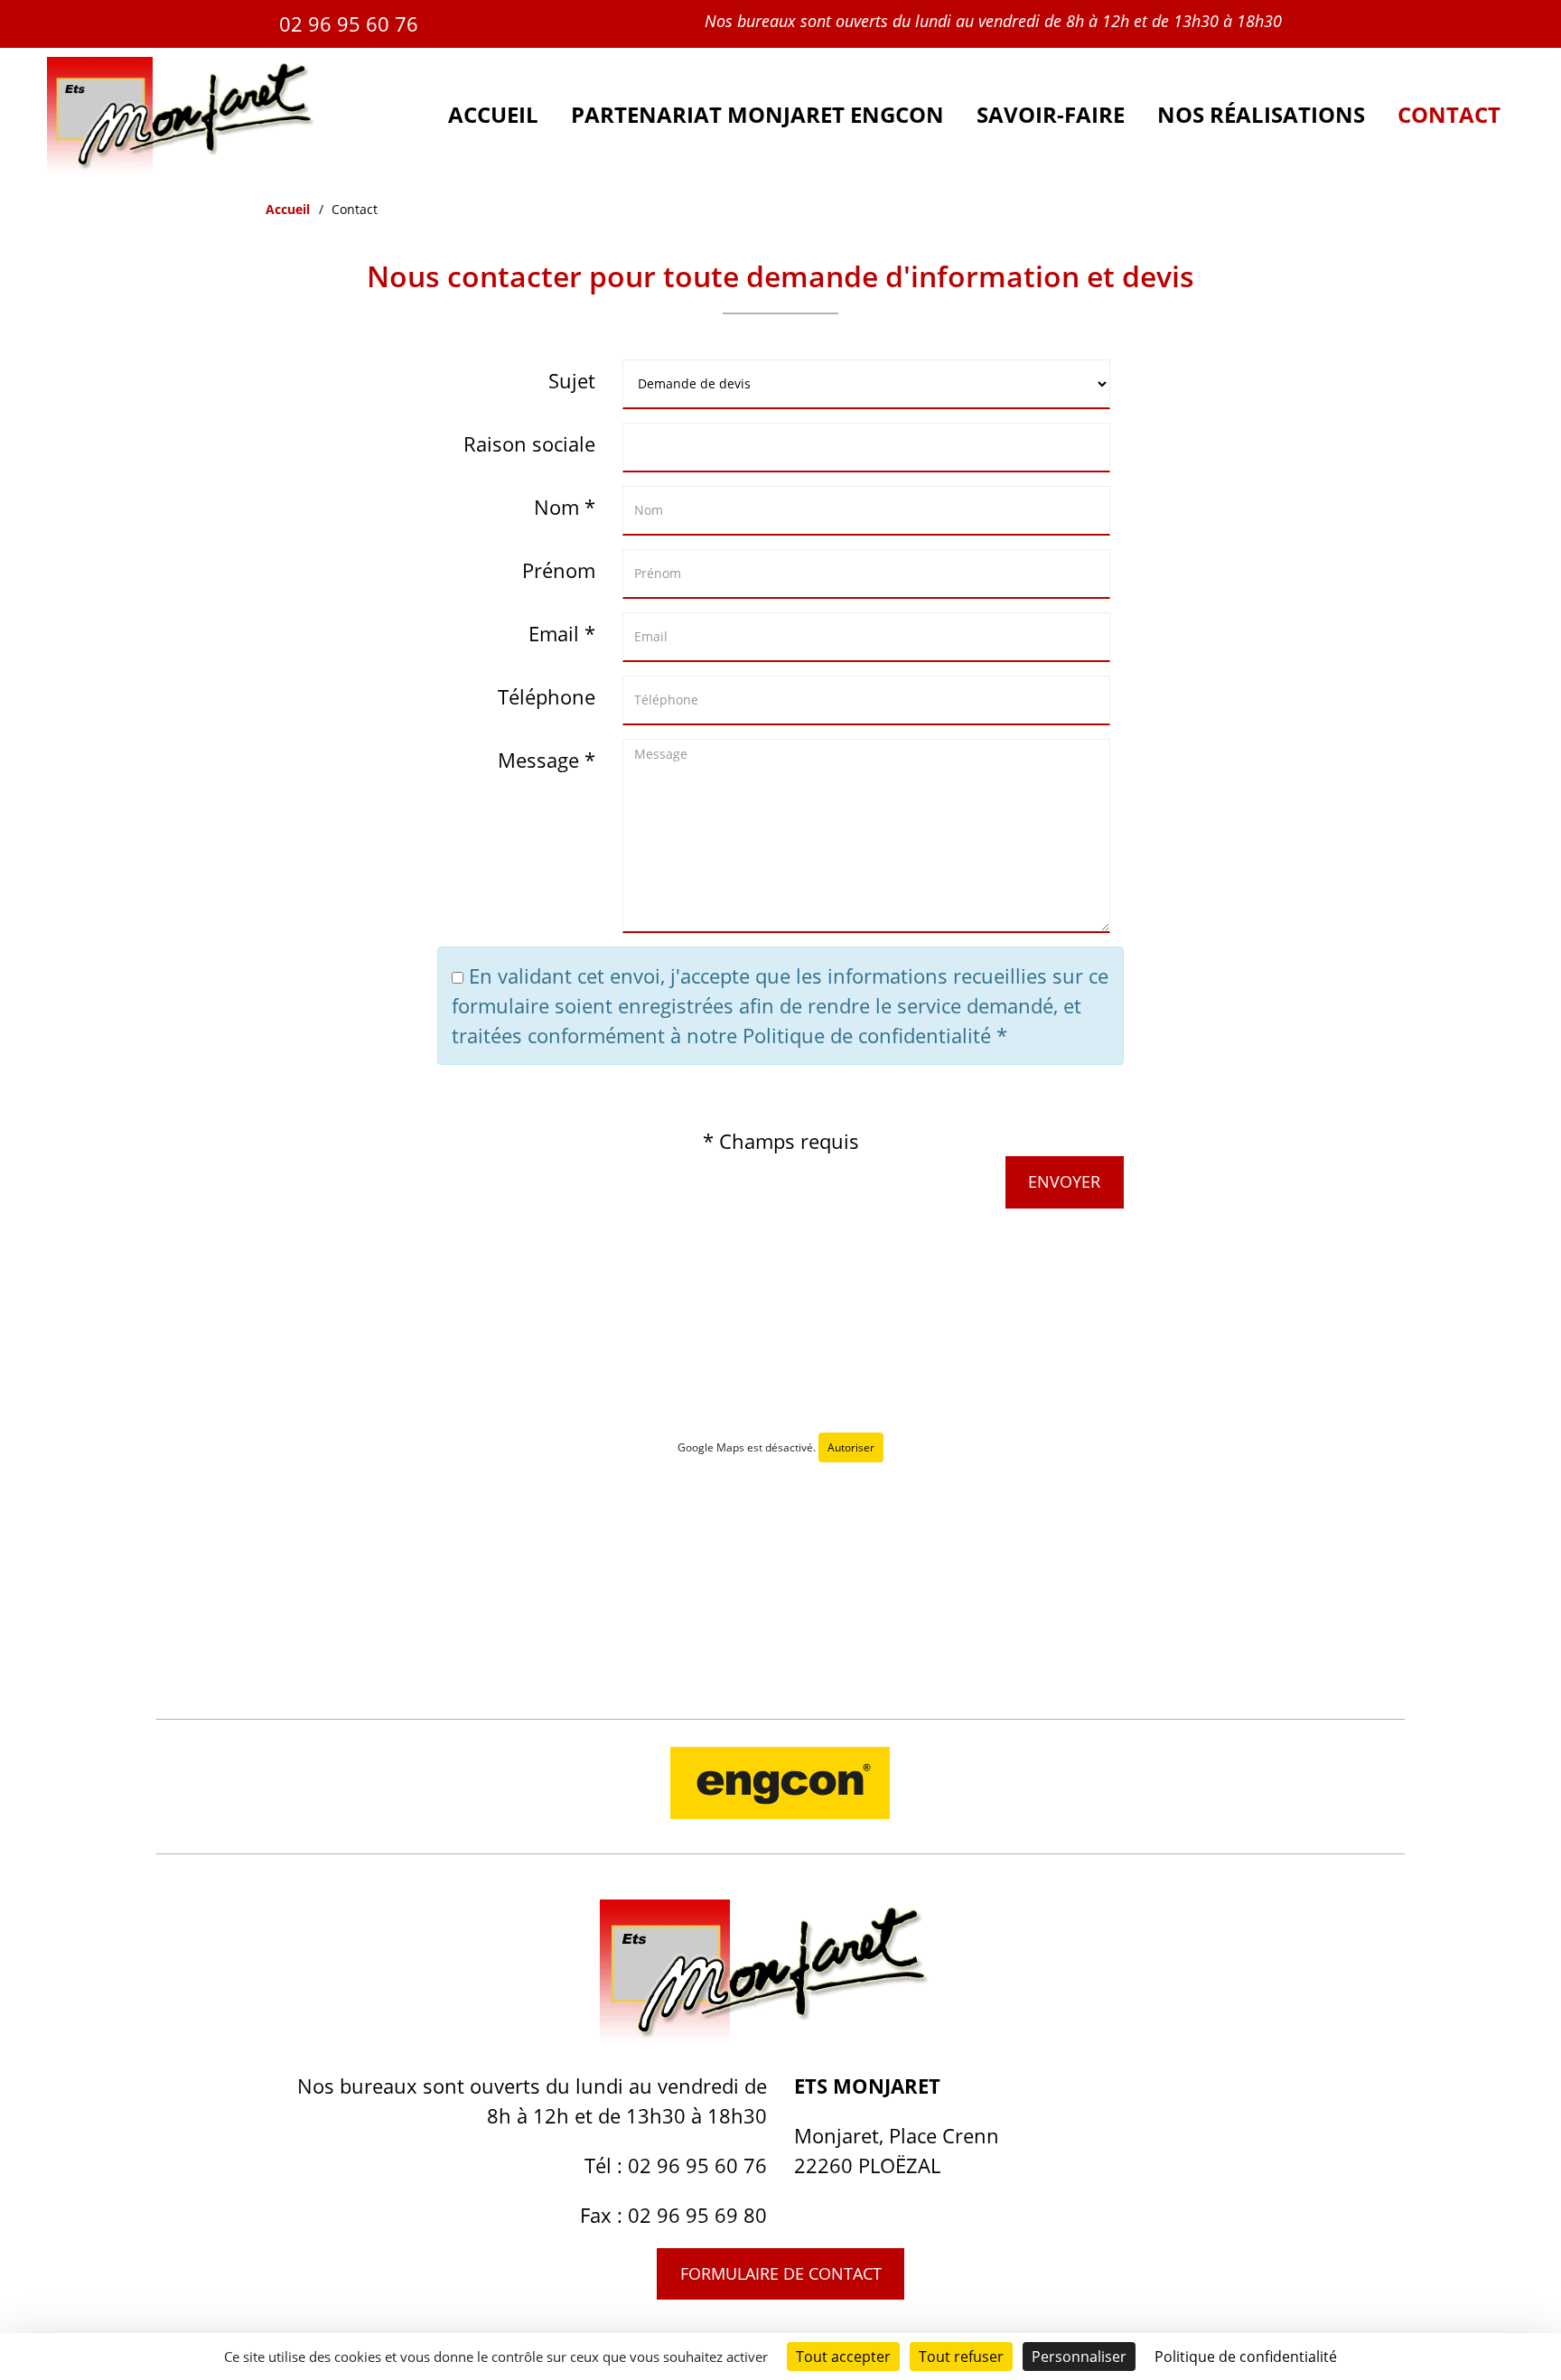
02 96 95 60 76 (349, 23)
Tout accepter (843, 2357)
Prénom (559, 570)
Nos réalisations (1261, 114)
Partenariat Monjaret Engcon (757, 114)
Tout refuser (961, 2357)
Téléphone (547, 696)
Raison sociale (529, 443)
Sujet (572, 380)
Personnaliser (1079, 2357)
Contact (1449, 114)
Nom (556, 507)
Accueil (493, 114)
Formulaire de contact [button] (781, 2273)
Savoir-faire (1051, 114)
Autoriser (851, 1447)
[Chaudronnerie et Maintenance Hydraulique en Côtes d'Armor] (194, 166)
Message (538, 760)
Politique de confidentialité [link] (1246, 2357)
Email (554, 633)
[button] (1065, 1182)
